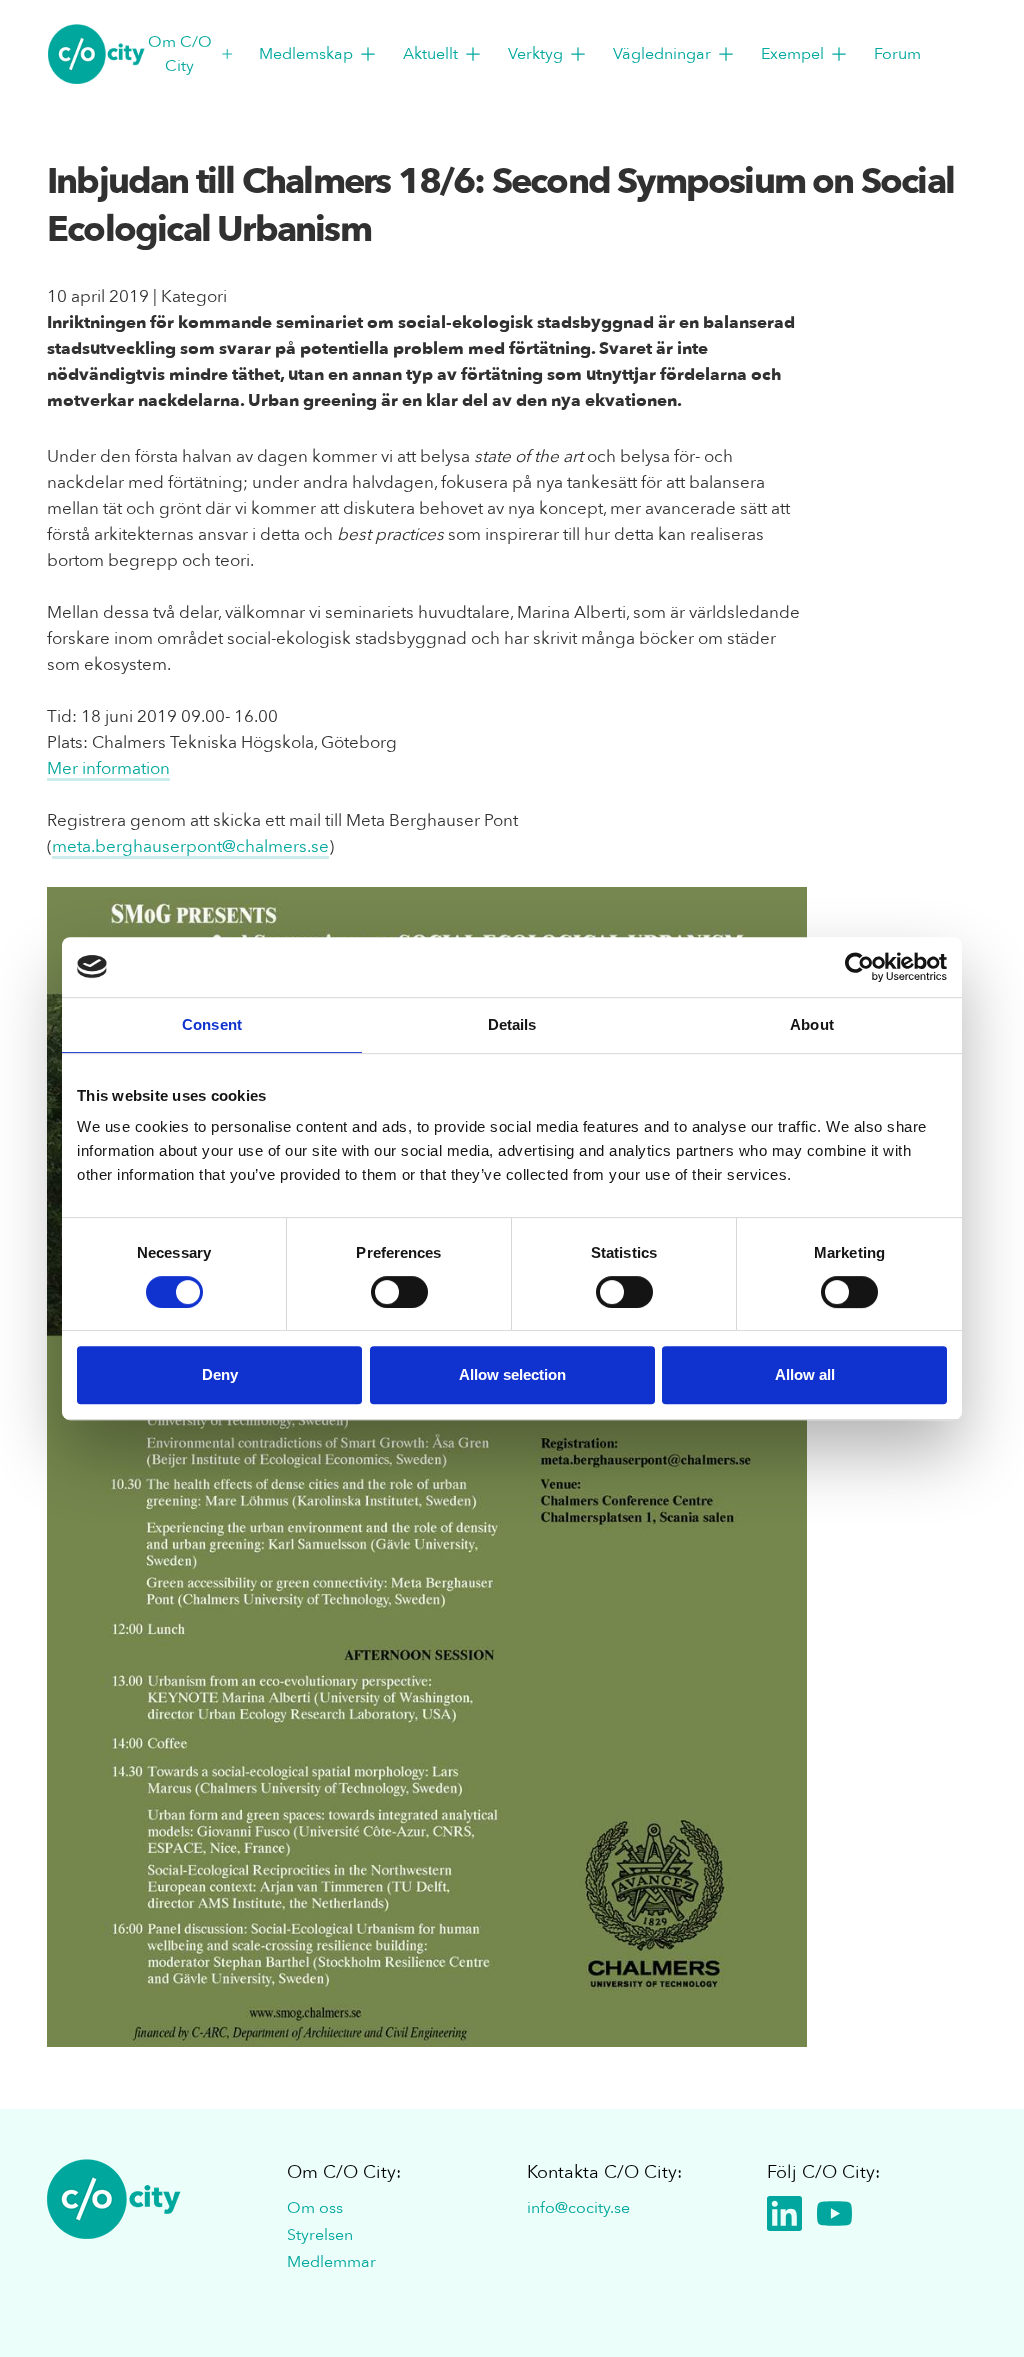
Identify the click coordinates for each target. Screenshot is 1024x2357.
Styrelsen (320, 2235)
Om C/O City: (344, 2172)
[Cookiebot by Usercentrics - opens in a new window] (859, 967)
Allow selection (512, 1374)
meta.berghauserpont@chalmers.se (190, 846)
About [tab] (812, 1024)
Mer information (108, 768)
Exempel (792, 54)
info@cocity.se (578, 2208)
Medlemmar (331, 2262)
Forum (897, 54)
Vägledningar (662, 54)
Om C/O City (180, 54)
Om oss (315, 2208)
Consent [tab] (212, 1024)
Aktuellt (430, 54)
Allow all (805, 1374)
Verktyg (535, 54)
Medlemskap (306, 54)
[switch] (399, 1292)
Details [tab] (512, 1024)
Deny (220, 1374)
